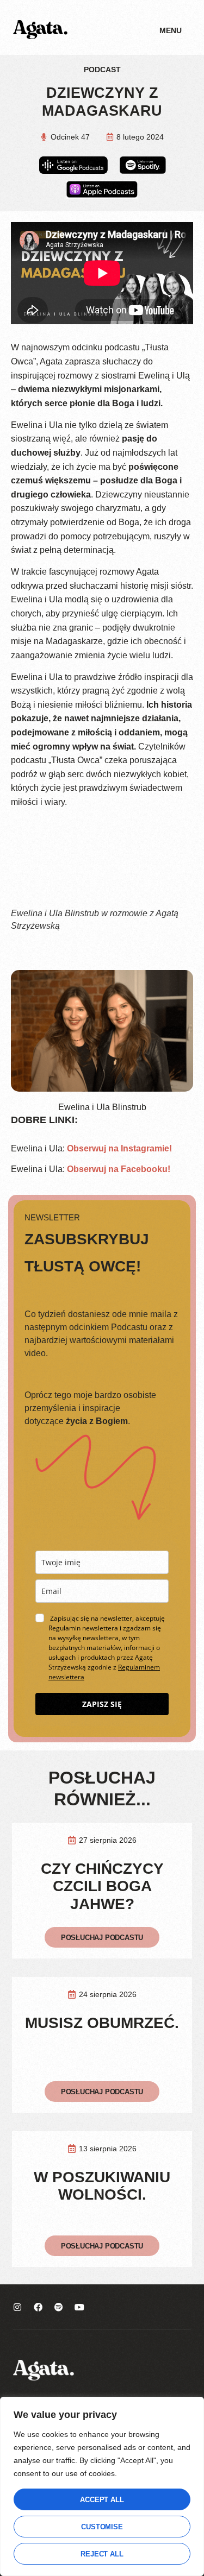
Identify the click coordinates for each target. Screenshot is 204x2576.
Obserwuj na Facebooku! (119, 1169)
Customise (102, 2527)
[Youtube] (79, 2307)
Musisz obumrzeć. (102, 2023)
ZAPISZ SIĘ (102, 1704)
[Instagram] (17, 2307)
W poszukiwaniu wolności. (102, 2186)
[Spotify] (59, 2307)
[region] (102, 2486)
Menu (171, 30)
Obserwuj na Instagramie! (119, 1148)
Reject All (102, 2554)
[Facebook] (38, 2307)
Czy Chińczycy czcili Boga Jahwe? (102, 1886)
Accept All (102, 2500)
